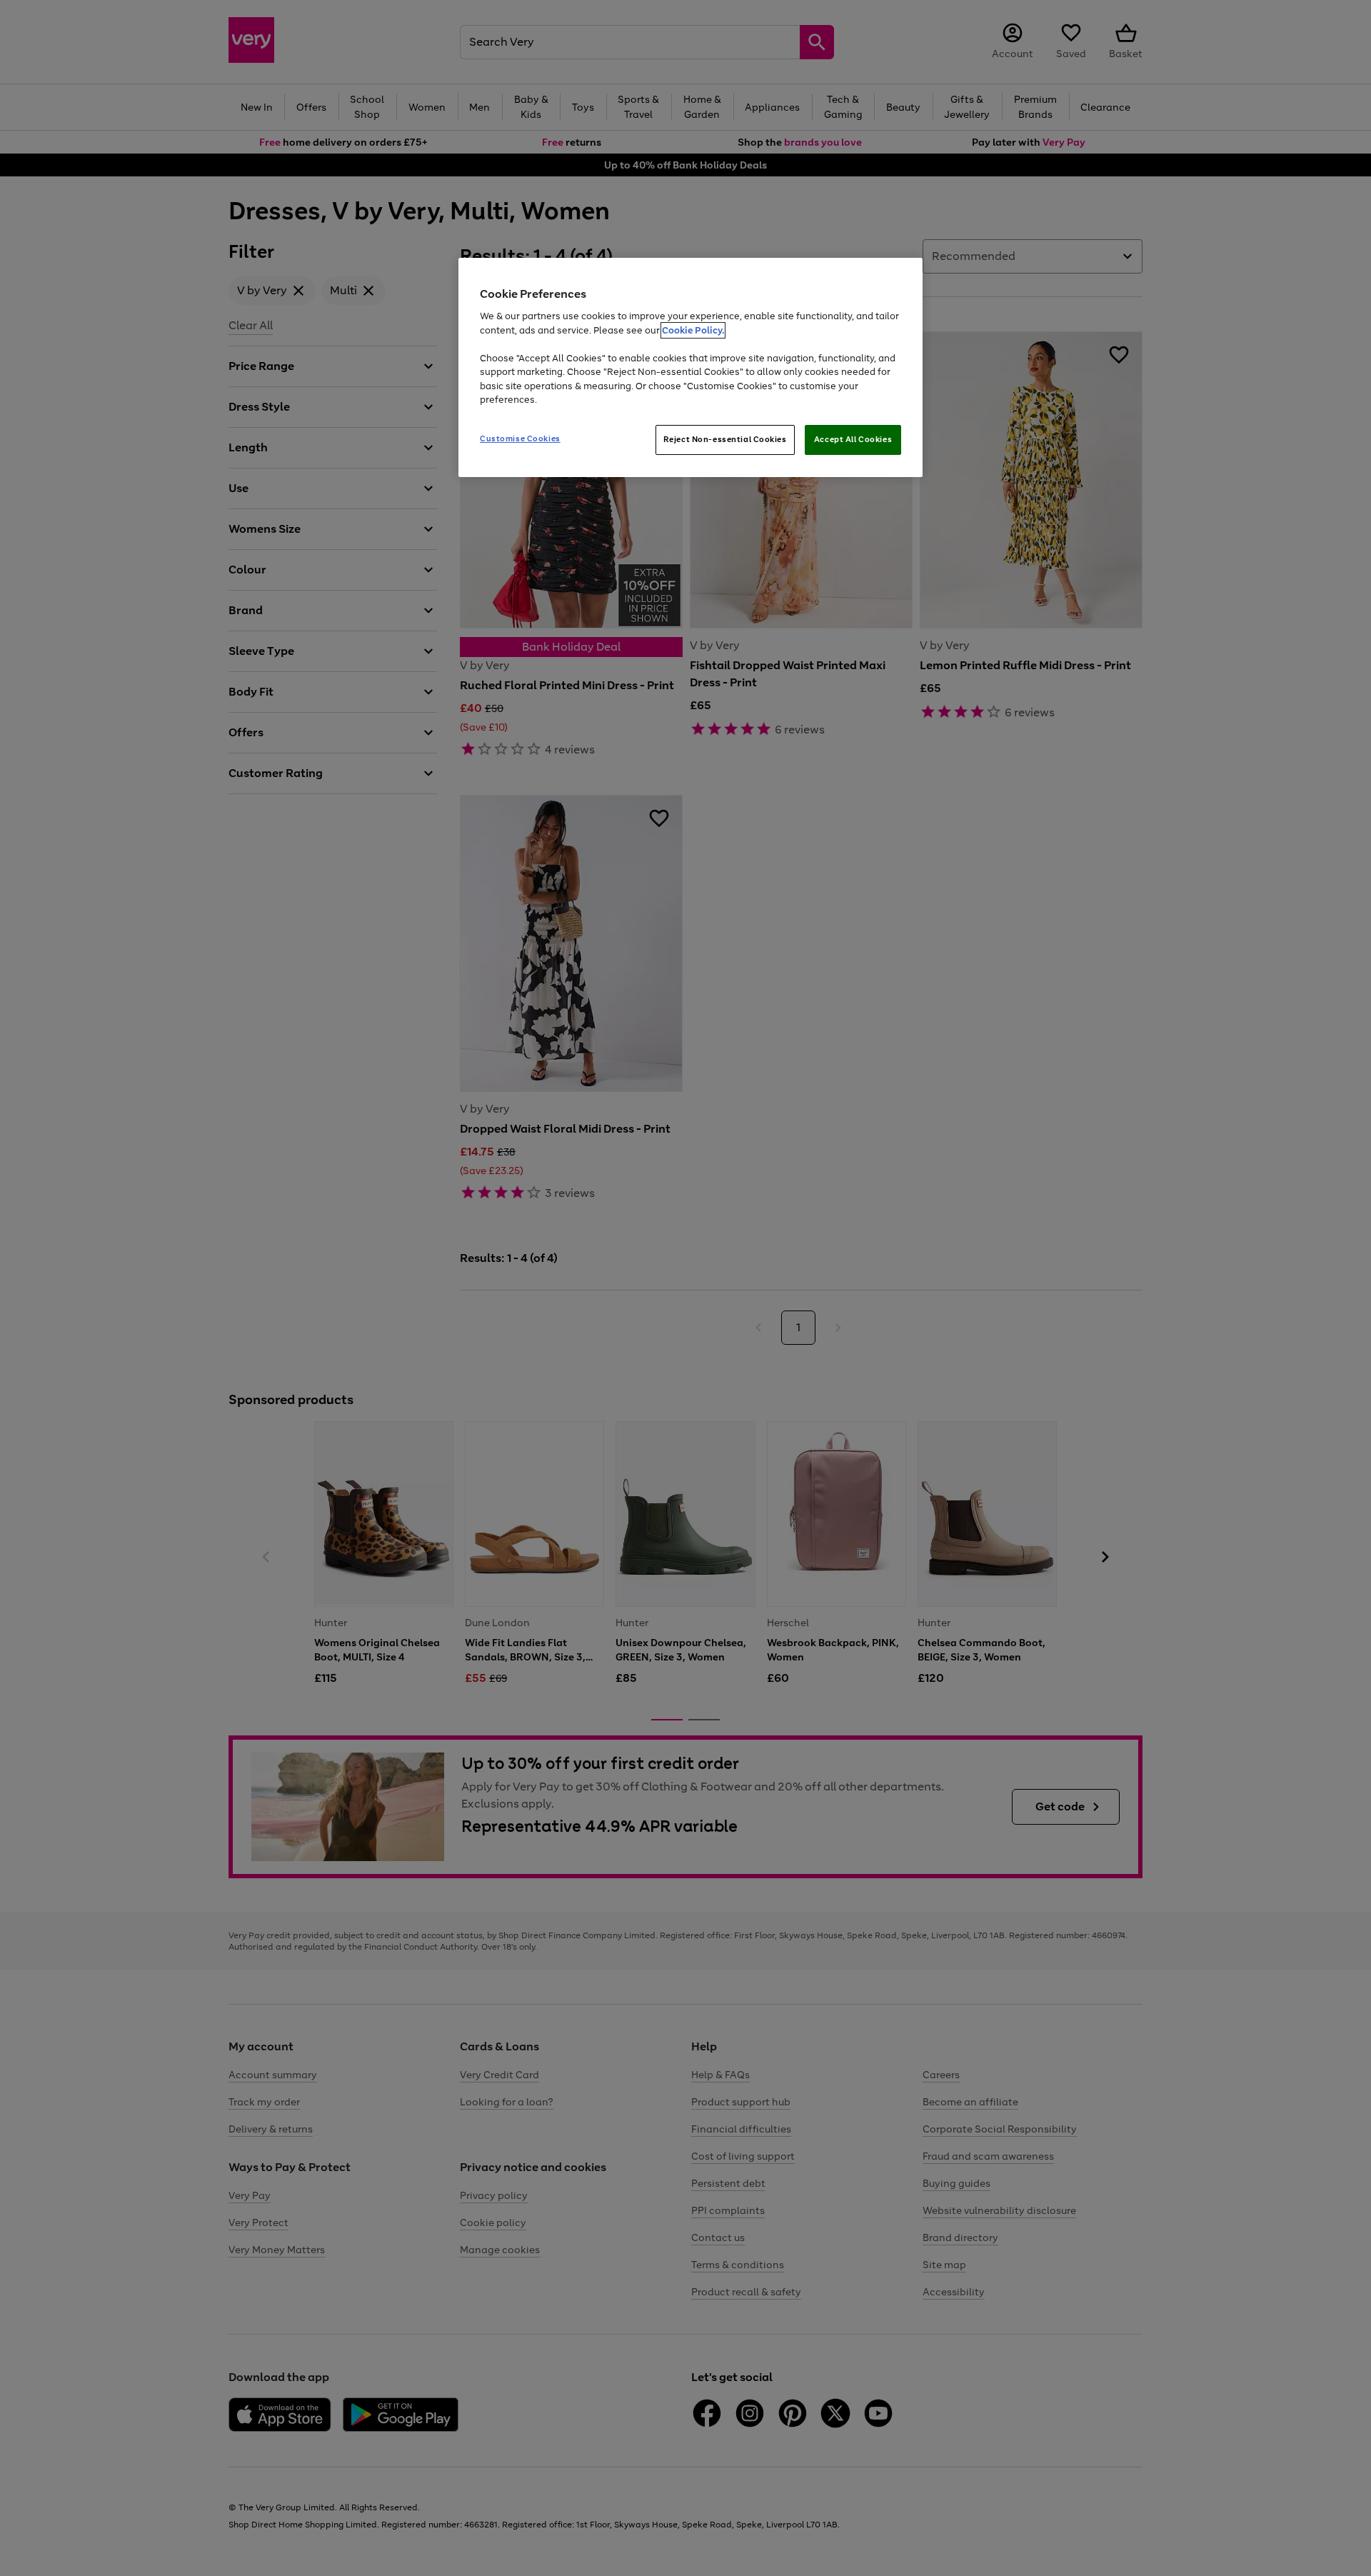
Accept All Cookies (853, 439)
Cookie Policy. (693, 330)
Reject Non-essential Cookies (725, 439)
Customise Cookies (520, 438)
